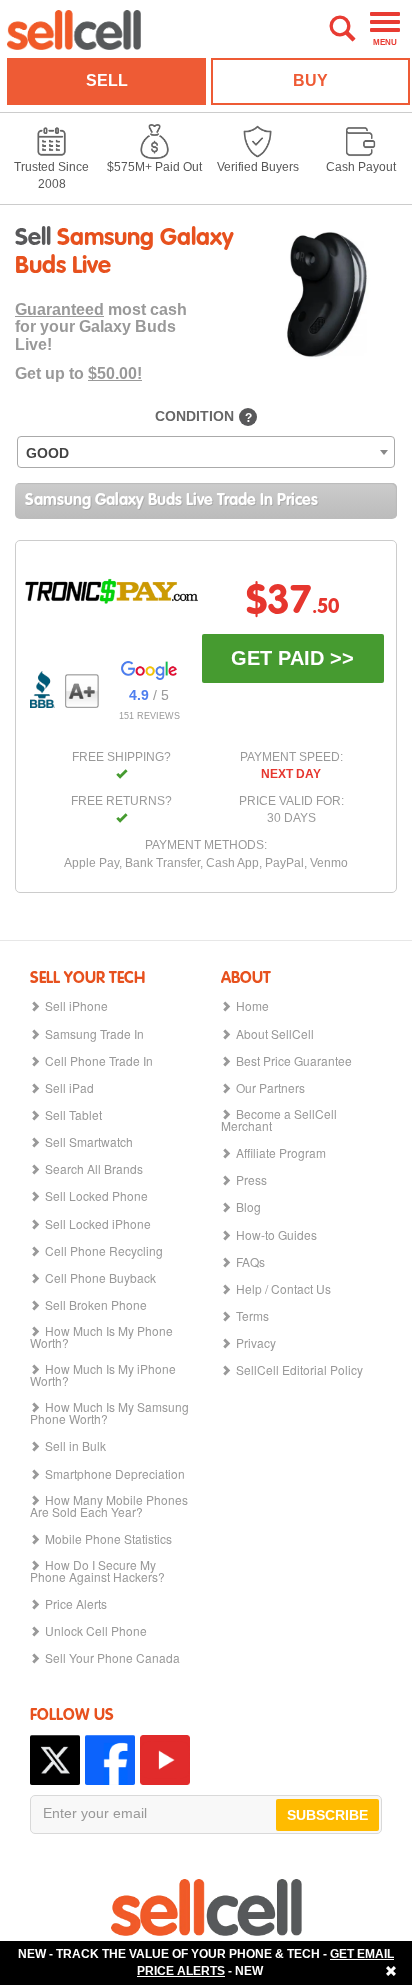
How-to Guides (276, 1235)
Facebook (110, 1760)
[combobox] (206, 452)
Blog (248, 1207)
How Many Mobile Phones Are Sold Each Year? (109, 1506)
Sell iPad (69, 1088)
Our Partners (270, 1088)
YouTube (165, 1760)
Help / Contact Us (283, 1289)
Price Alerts (76, 1604)
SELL (107, 80)
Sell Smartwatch (89, 1142)
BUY (310, 80)
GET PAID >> (292, 658)
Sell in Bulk (75, 1446)
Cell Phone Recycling (104, 1251)
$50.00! (115, 373)
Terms (252, 1316)
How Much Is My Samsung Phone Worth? (109, 1413)
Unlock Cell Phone (96, 1631)
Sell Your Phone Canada (112, 1658)
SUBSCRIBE (327, 1815)
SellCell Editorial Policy (299, 1370)
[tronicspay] (111, 591)
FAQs (250, 1262)
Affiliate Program (281, 1153)
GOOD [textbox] (47, 453)
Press (251, 1180)
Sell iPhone (76, 1006)
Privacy (256, 1343)
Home (252, 1006)
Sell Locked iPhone (98, 1224)
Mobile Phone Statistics (108, 1539)
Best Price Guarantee (294, 1061)
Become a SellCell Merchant (279, 1120)
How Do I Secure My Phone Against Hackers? (97, 1571)
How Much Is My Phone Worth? (101, 1337)
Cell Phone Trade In (99, 1061)
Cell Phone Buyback (100, 1278)
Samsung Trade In (94, 1034)
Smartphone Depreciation (115, 1474)
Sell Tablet (73, 1115)
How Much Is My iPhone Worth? (103, 1375)
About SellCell (275, 1034)
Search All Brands (94, 1169)
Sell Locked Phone (96, 1196)
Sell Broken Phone (96, 1305)
